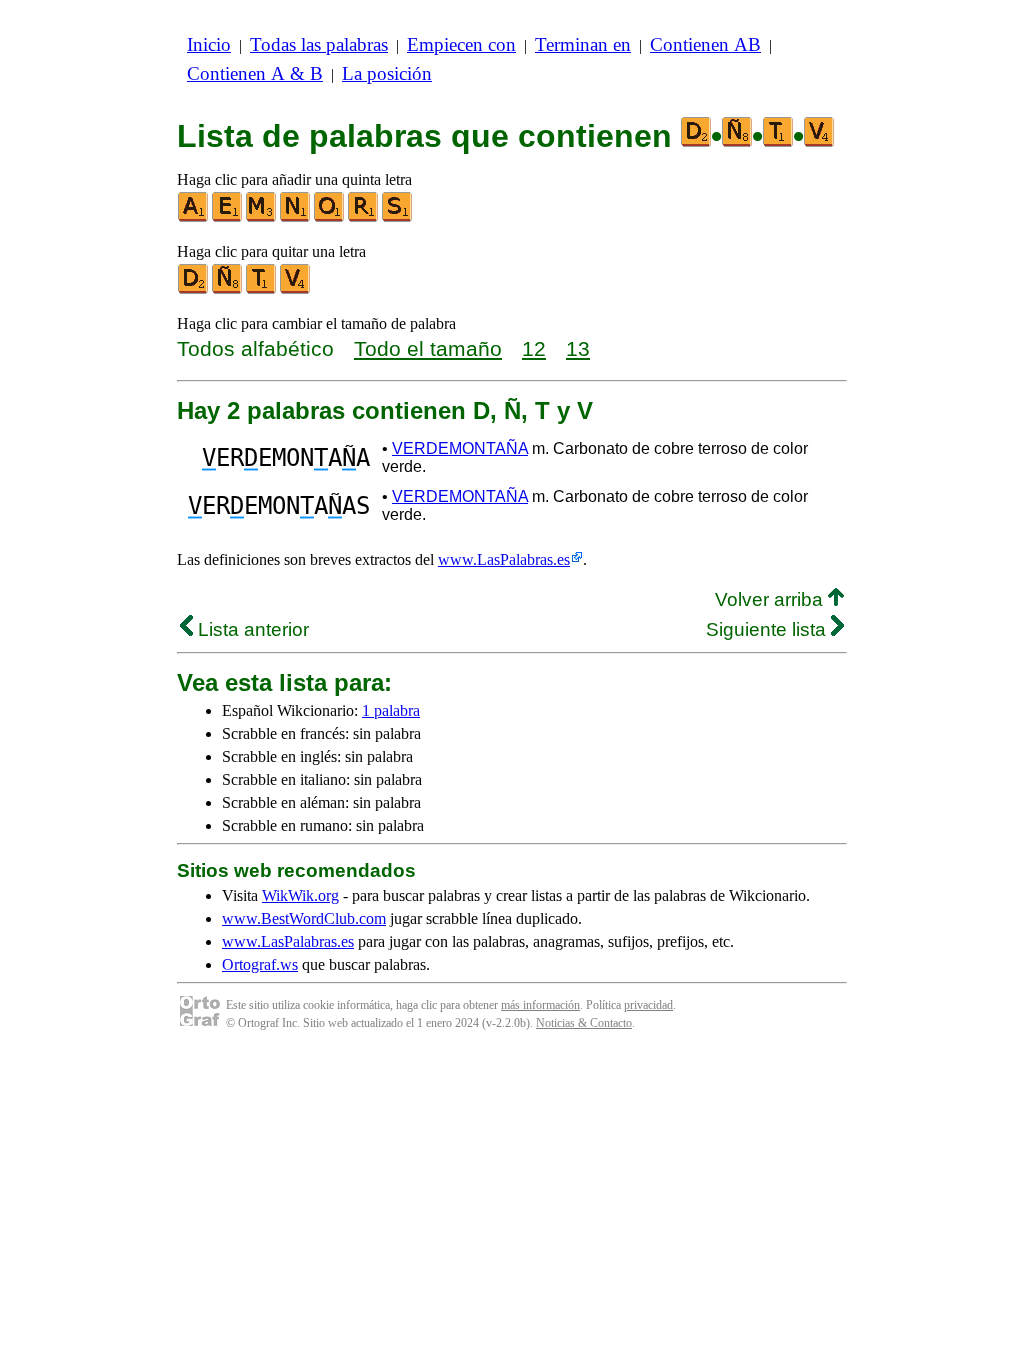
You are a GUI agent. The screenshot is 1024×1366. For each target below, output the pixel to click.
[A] (194, 217)
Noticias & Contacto (584, 1023)
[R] (364, 217)
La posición (387, 73)
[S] (398, 217)
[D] (194, 289)
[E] (228, 217)
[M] (262, 217)
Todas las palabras (319, 44)
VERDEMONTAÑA (460, 448)
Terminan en (583, 44)
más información (540, 1005)
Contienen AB (705, 44)
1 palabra (391, 710)
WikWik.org (300, 895)
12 (534, 348)
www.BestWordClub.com (304, 918)
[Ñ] (228, 289)
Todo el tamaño (428, 348)
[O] (330, 217)
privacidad (648, 1005)
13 (578, 348)
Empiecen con (461, 44)
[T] (262, 289)
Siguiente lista (768, 629)
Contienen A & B (255, 73)
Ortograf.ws (260, 964)
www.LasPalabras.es (504, 559)
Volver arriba (771, 599)
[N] (296, 217)
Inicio (209, 44)
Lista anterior (251, 629)
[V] (296, 289)
